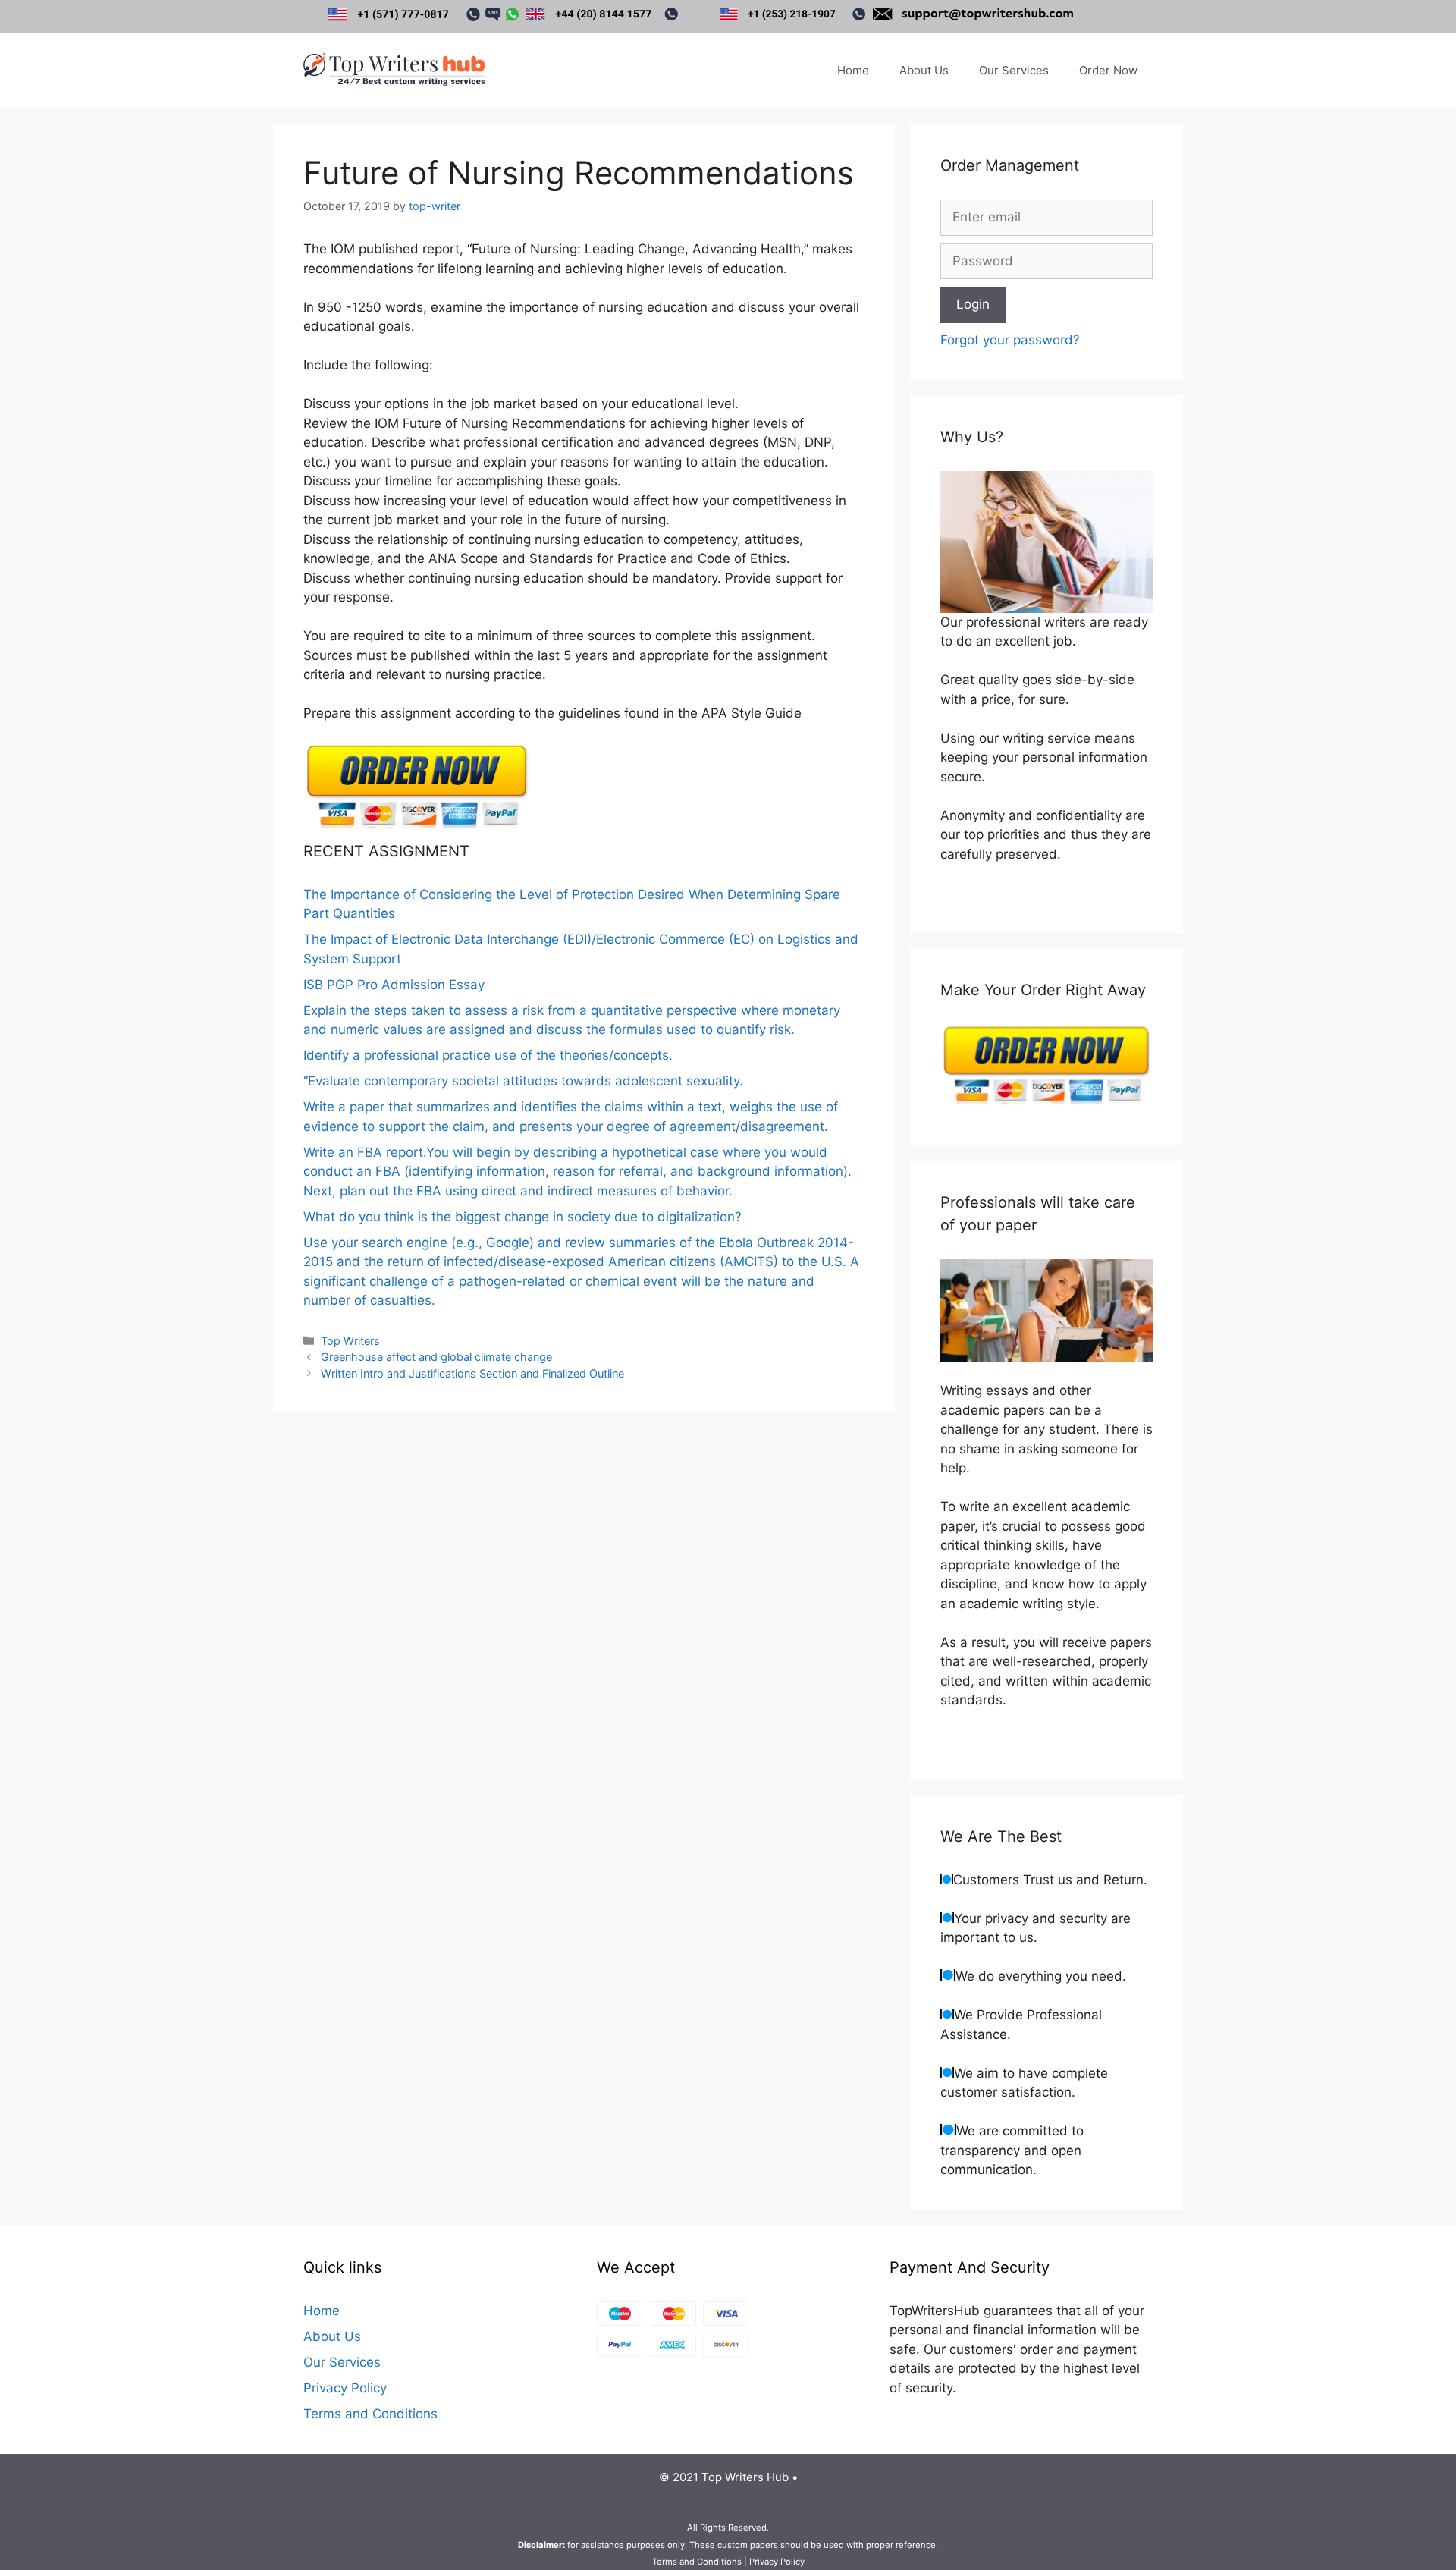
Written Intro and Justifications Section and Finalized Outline (472, 1373)
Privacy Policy (345, 2388)
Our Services (1014, 70)
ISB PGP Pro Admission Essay (394, 985)
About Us (924, 70)
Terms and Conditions (370, 2414)
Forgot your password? (1010, 340)
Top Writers (350, 1341)
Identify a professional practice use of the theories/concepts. (488, 1055)
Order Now (1108, 70)
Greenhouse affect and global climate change (436, 1357)
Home (853, 70)
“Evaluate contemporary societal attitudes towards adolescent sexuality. (523, 1081)
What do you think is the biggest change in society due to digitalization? (522, 1217)
